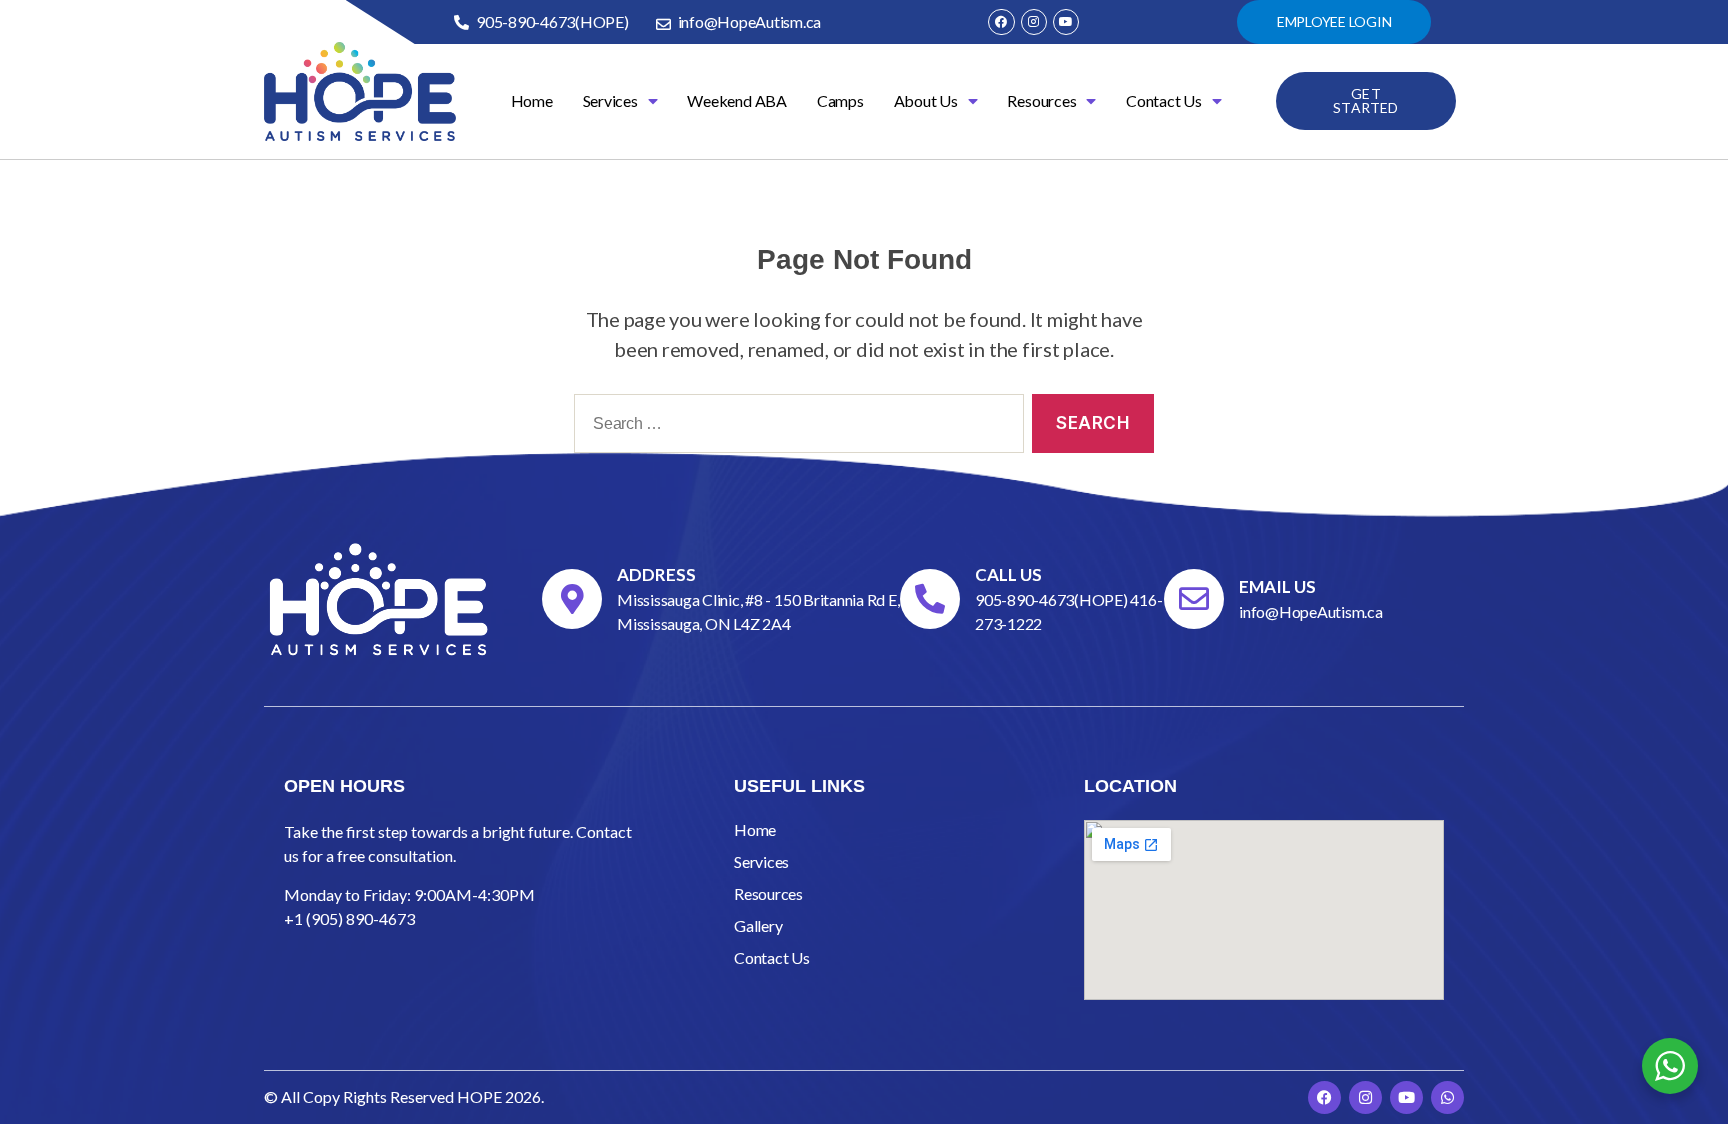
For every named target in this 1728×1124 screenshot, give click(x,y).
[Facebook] (1001, 22)
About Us (926, 100)
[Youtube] (1066, 22)
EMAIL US (1277, 586)
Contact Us (1164, 100)
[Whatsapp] (1447, 1097)
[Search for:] (795, 427)
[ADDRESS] (572, 599)
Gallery (758, 925)
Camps (840, 100)
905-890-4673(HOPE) (1052, 599)
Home (532, 100)
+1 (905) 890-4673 (349, 918)
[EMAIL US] (1194, 599)
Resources (1041, 100)
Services (610, 100)
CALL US (1008, 574)
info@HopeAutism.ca (1311, 611)
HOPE (479, 1096)
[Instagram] (1034, 22)
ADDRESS (656, 574)
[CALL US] (930, 599)
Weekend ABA (736, 100)
